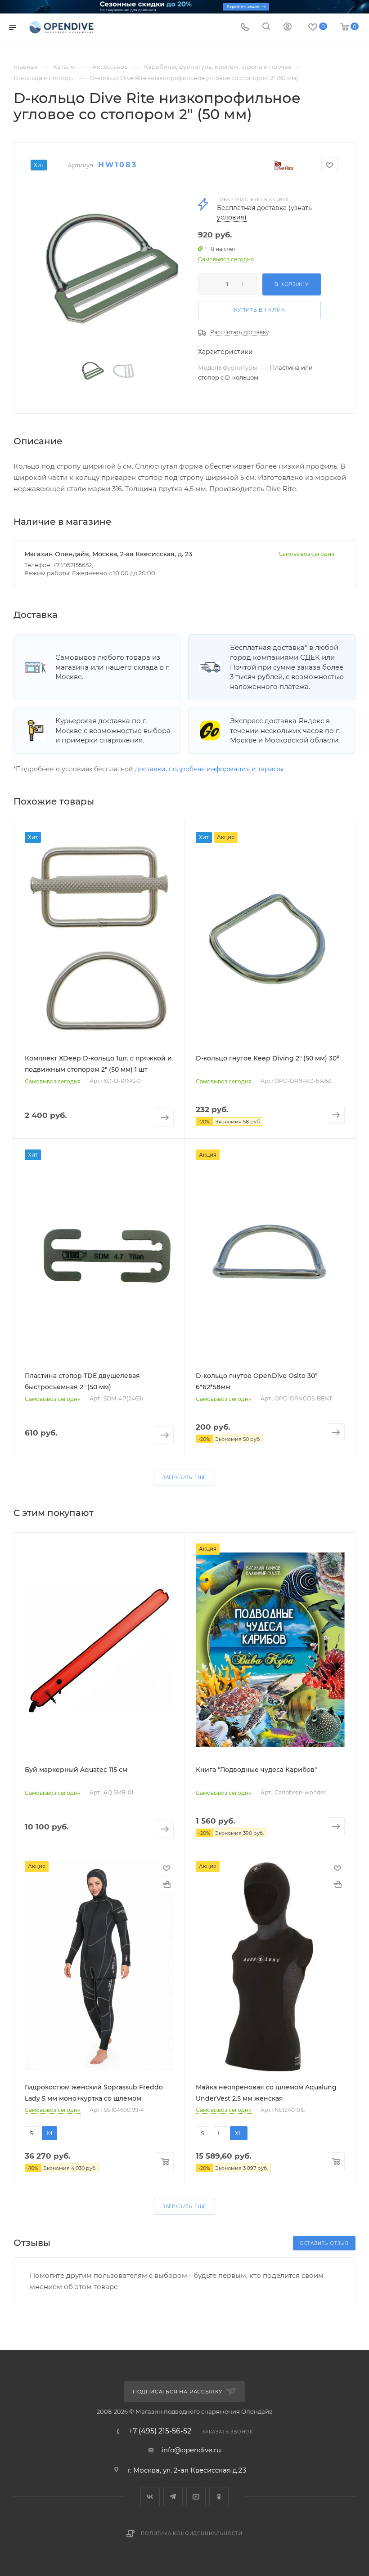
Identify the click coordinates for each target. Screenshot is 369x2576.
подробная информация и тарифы (226, 769)
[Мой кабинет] (288, 28)
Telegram (173, 2497)
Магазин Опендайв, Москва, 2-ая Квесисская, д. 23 (108, 554)
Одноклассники (219, 2497)
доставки (150, 769)
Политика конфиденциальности (192, 2534)
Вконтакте (150, 2497)
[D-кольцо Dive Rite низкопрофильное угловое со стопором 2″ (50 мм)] (108, 267)
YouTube (196, 2497)
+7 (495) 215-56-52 (160, 2431)
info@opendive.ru (191, 2450)
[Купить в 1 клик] (166, 1884)
